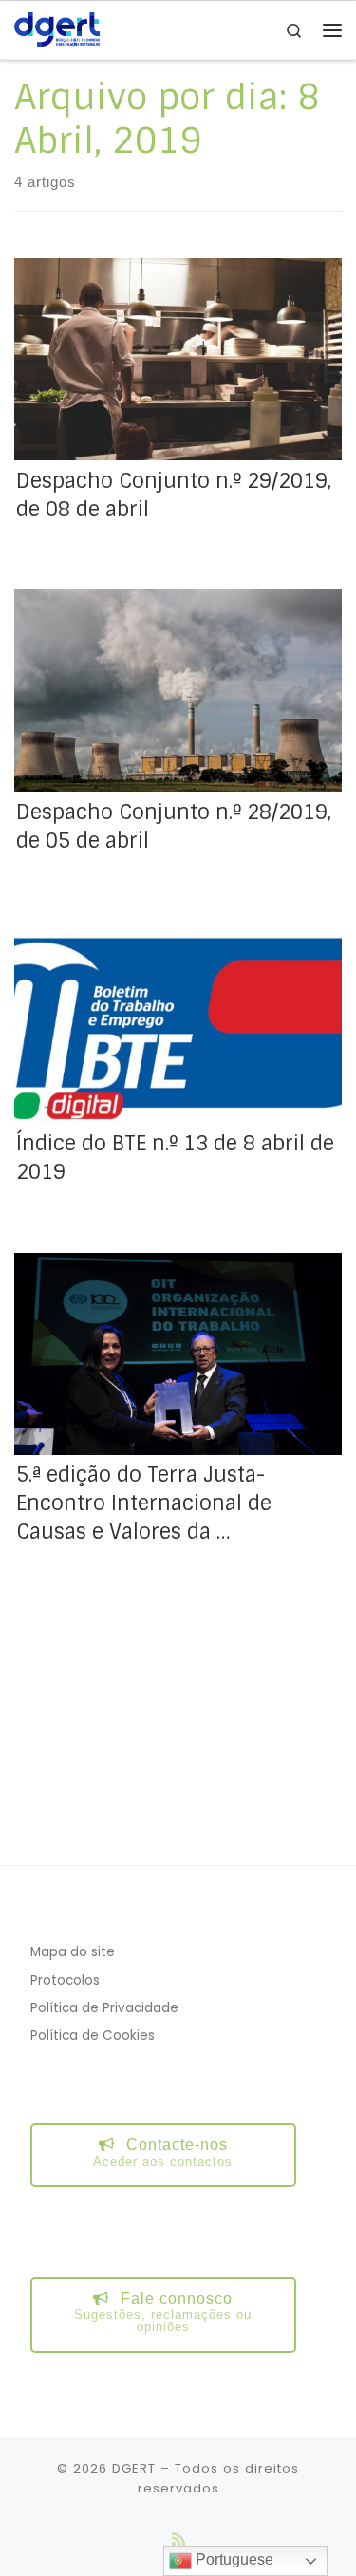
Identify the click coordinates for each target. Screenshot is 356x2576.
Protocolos (65, 1980)
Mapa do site (73, 1952)
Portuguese (233, 2559)
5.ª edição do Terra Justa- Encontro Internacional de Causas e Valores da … (144, 1503)
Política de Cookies (93, 2035)
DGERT (134, 2468)
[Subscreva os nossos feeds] (178, 2539)
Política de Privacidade (104, 2008)
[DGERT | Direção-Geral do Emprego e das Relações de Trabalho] (57, 29)
